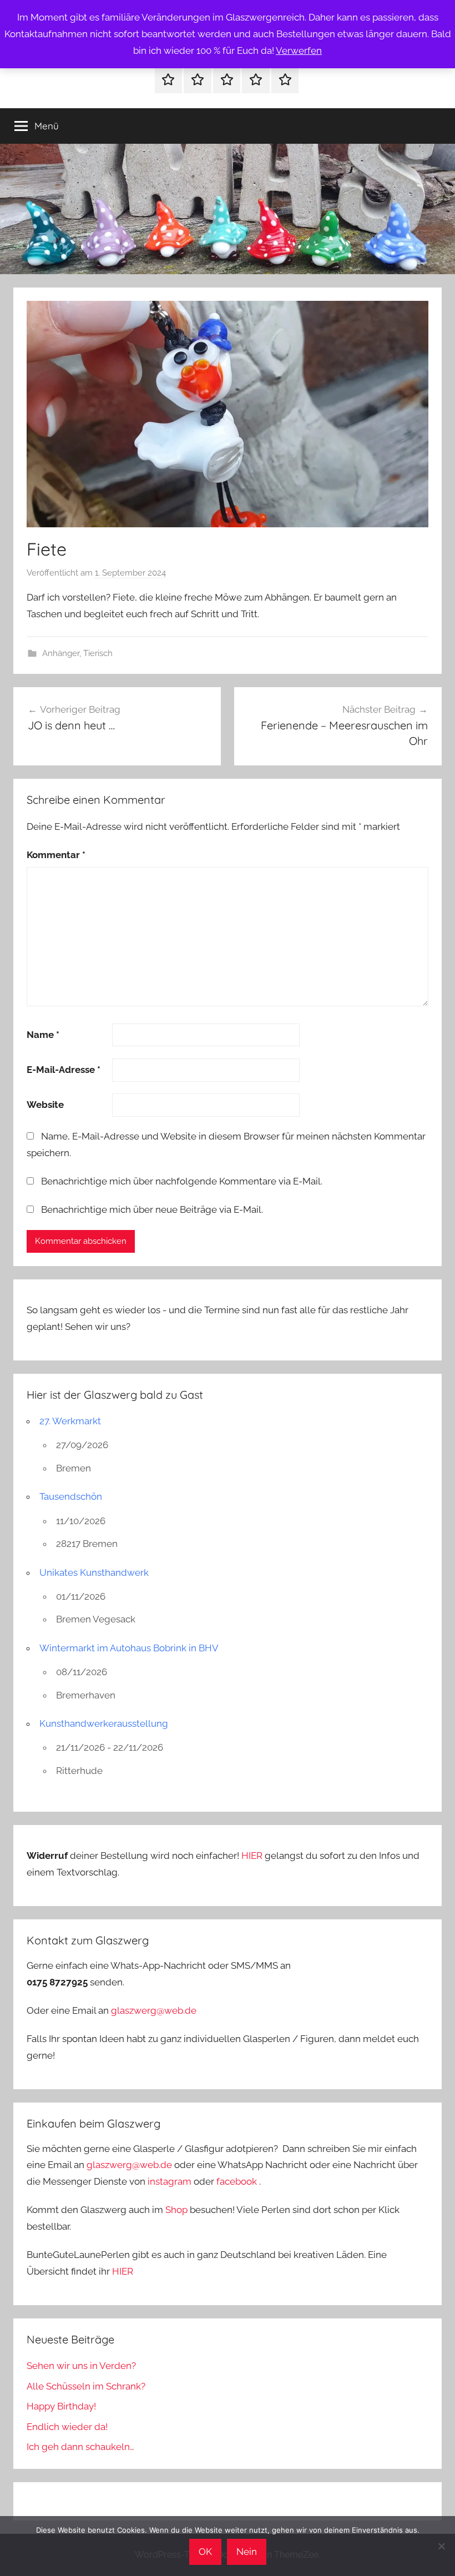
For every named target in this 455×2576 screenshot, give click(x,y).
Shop (176, 2210)
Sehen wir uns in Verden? (81, 2366)
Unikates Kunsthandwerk (94, 1572)
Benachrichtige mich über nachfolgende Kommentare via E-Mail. (182, 1181)
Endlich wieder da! (67, 2427)
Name (43, 1035)
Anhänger (61, 653)
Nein (247, 2552)
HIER (253, 1856)
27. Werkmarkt (70, 1421)
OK (205, 2552)
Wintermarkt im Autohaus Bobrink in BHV (129, 1648)
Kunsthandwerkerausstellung (104, 1723)
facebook (237, 2181)
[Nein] (441, 2546)
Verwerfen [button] (299, 51)
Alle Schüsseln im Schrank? (86, 2386)
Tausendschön (71, 1496)
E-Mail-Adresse (64, 1070)
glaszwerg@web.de (154, 2010)
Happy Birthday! (61, 2406)
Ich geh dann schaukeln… (80, 2447)
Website (45, 1105)
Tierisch (98, 653)
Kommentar (56, 855)
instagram (170, 2181)
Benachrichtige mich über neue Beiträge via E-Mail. (152, 1209)
